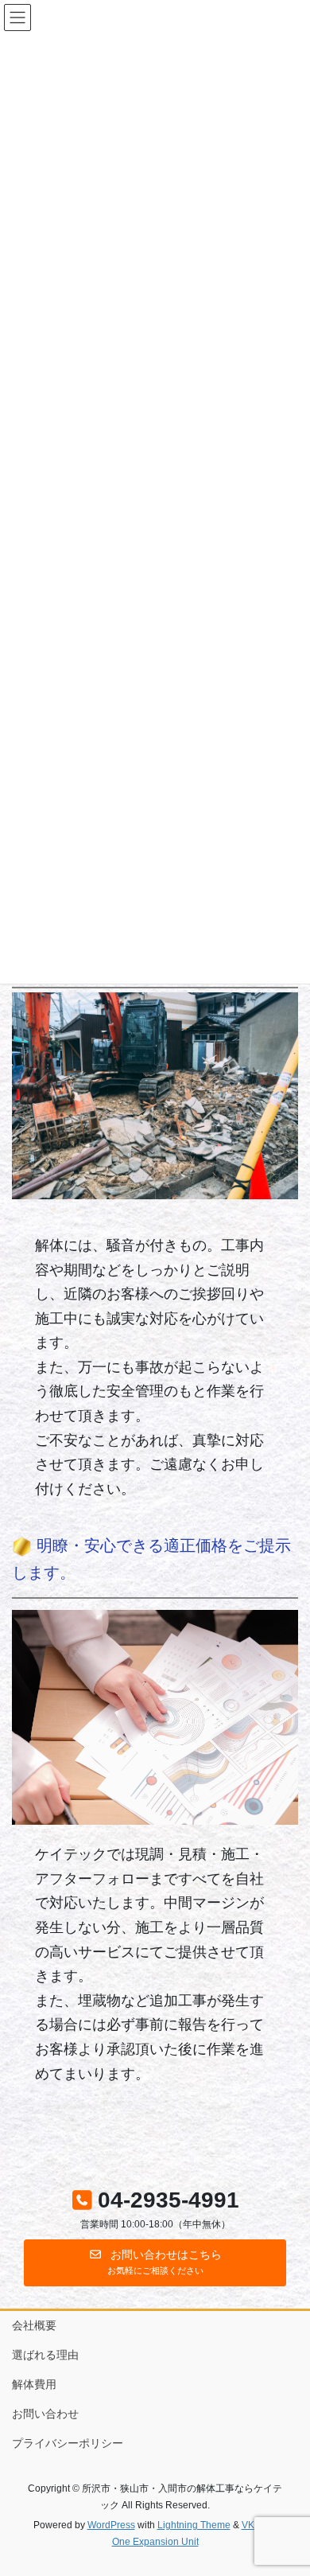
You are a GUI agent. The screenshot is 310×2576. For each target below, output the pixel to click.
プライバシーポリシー (68, 2443)
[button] (155, 2263)
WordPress (111, 2525)
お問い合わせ (45, 2414)
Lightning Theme (194, 2525)
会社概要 (34, 2325)
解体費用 (34, 2384)
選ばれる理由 (45, 2355)
